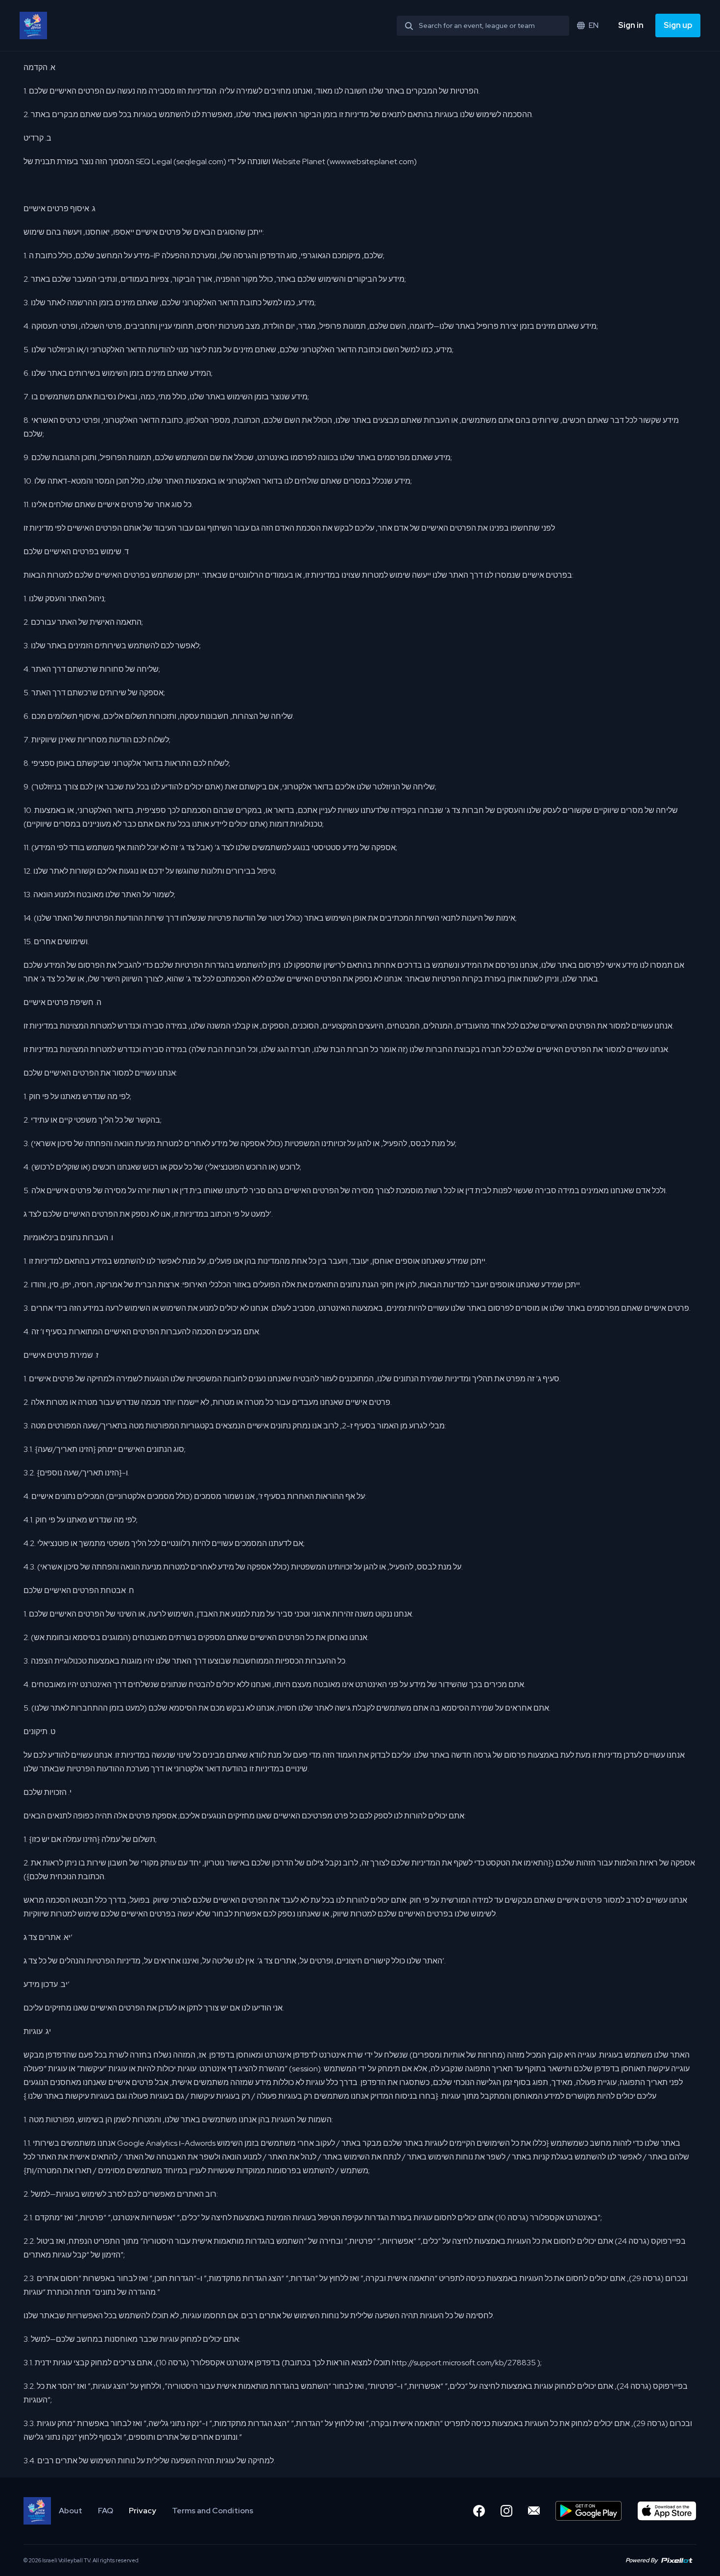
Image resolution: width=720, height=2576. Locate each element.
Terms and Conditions (213, 2511)
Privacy (143, 2511)
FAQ (106, 2511)
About (71, 2511)
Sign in (631, 25)
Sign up (678, 25)
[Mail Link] (534, 2511)
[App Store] (667, 2511)
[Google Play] (588, 2511)
